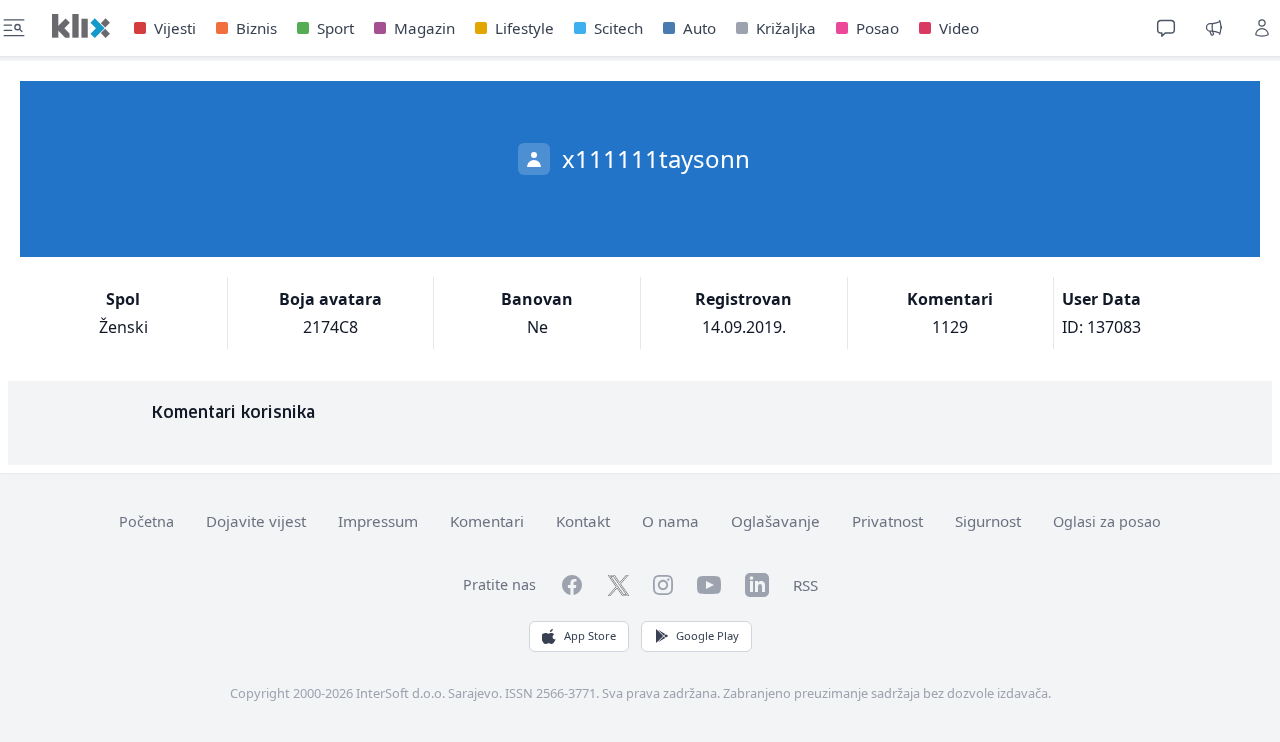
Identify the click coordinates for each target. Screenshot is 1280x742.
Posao (877, 28)
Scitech (618, 28)
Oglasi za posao (1107, 521)
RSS (805, 585)
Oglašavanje (775, 521)
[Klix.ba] (81, 26)
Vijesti (175, 28)
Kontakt (583, 521)
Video (959, 28)
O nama (670, 521)
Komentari (487, 521)
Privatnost (887, 521)
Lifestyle (524, 28)
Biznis (256, 28)
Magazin (424, 28)
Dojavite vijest (256, 521)
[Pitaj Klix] (1166, 28)
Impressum (378, 521)
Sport (335, 28)
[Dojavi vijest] (1214, 28)
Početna (146, 521)
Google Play (707, 635)
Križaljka (786, 28)
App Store (590, 635)
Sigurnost (988, 521)
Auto (699, 28)
